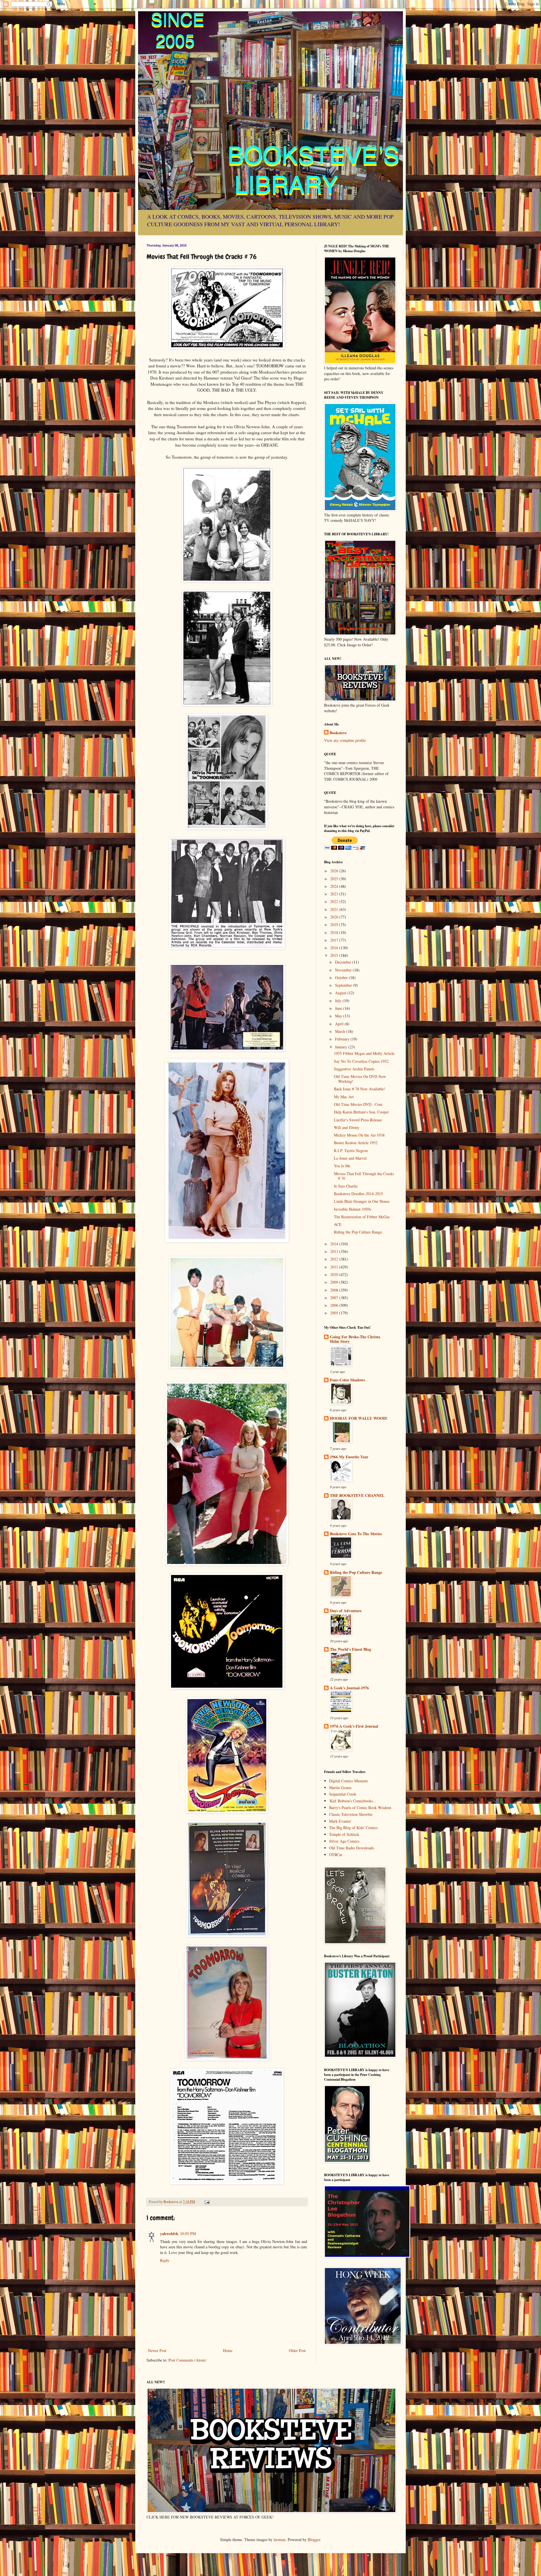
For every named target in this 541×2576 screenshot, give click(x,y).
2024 (335, 886)
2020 (335, 917)
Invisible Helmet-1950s (352, 1209)
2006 (335, 1305)
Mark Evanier (340, 1821)
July (339, 1001)
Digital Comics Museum (348, 1781)
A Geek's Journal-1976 (349, 1688)
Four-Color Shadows (347, 1380)
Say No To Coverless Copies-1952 (361, 1061)
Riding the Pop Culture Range (358, 1232)
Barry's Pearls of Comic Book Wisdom (360, 1808)
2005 (335, 1313)
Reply (165, 2260)
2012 (335, 1259)
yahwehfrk (169, 2234)
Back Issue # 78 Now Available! (360, 1089)
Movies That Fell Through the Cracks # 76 (364, 1176)
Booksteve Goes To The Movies (356, 1534)
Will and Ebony (347, 1127)
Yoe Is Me (342, 1166)
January (342, 1047)
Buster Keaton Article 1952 (356, 1143)
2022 (335, 901)
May (339, 1016)
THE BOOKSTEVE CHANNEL (357, 1495)
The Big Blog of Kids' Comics (353, 1828)
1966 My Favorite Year (349, 1457)
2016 (335, 948)
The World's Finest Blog (351, 1649)
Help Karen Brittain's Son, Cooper (361, 1112)
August (341, 993)
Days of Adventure (346, 1611)
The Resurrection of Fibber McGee (362, 1217)
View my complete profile (345, 740)
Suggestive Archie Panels (354, 1069)
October (342, 978)
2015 (335, 955)
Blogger (314, 2540)
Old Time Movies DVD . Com (358, 1104)
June (339, 1008)
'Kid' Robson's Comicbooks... (353, 1801)
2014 (335, 1244)
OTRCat (336, 1855)
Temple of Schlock (344, 1834)
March (341, 1031)
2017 (335, 940)
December (344, 962)
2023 (335, 894)
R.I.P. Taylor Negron (351, 1151)
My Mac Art (344, 1097)
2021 (335, 909)
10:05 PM (188, 2234)
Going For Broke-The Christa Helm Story (355, 1339)
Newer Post (157, 2350)
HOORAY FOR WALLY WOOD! (359, 1418)
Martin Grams (340, 1788)
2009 (335, 1282)
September (344, 985)
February (343, 1039)
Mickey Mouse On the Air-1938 (359, 1135)
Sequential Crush (343, 1794)
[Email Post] (207, 2202)
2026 (335, 871)
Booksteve (338, 733)
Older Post (297, 2350)
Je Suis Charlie (346, 1186)
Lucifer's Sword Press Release (358, 1120)
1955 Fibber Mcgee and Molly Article (364, 1053)
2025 (335, 879)
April (340, 1024)
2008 (335, 1290)
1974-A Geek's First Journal (354, 1726)
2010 (335, 1274)
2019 (335, 925)
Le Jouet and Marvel (350, 1158)
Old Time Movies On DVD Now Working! (360, 1079)
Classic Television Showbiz (351, 1814)
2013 (335, 1251)
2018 (335, 932)
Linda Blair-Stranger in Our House (362, 1201)
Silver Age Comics (344, 1841)
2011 (335, 1267)
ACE (338, 1224)
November (344, 970)
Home (228, 2350)
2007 (335, 1298)
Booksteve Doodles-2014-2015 (358, 1194)
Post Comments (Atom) (187, 2360)
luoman (280, 2540)
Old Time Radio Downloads (352, 1848)
